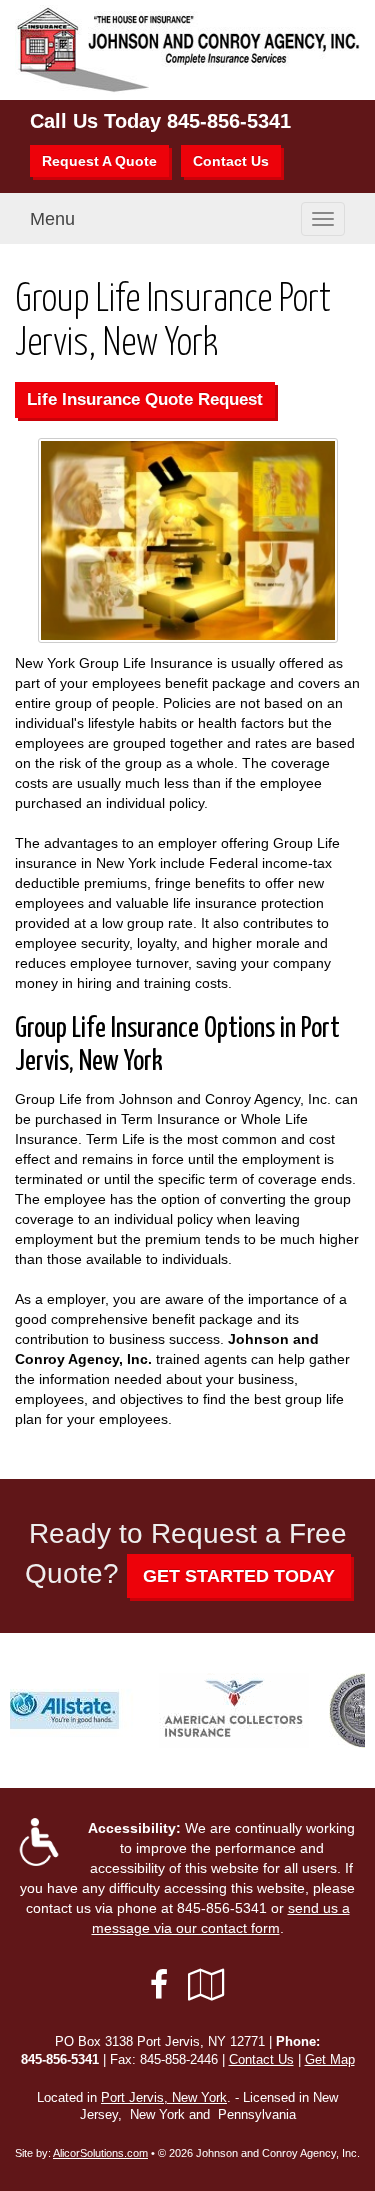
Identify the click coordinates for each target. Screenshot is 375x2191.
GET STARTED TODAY (239, 1576)
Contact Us (231, 161)
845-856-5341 (229, 121)
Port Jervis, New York (164, 2098)
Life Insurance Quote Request (145, 399)
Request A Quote (99, 161)
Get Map (330, 2060)
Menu (52, 219)
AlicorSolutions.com (100, 2153)
